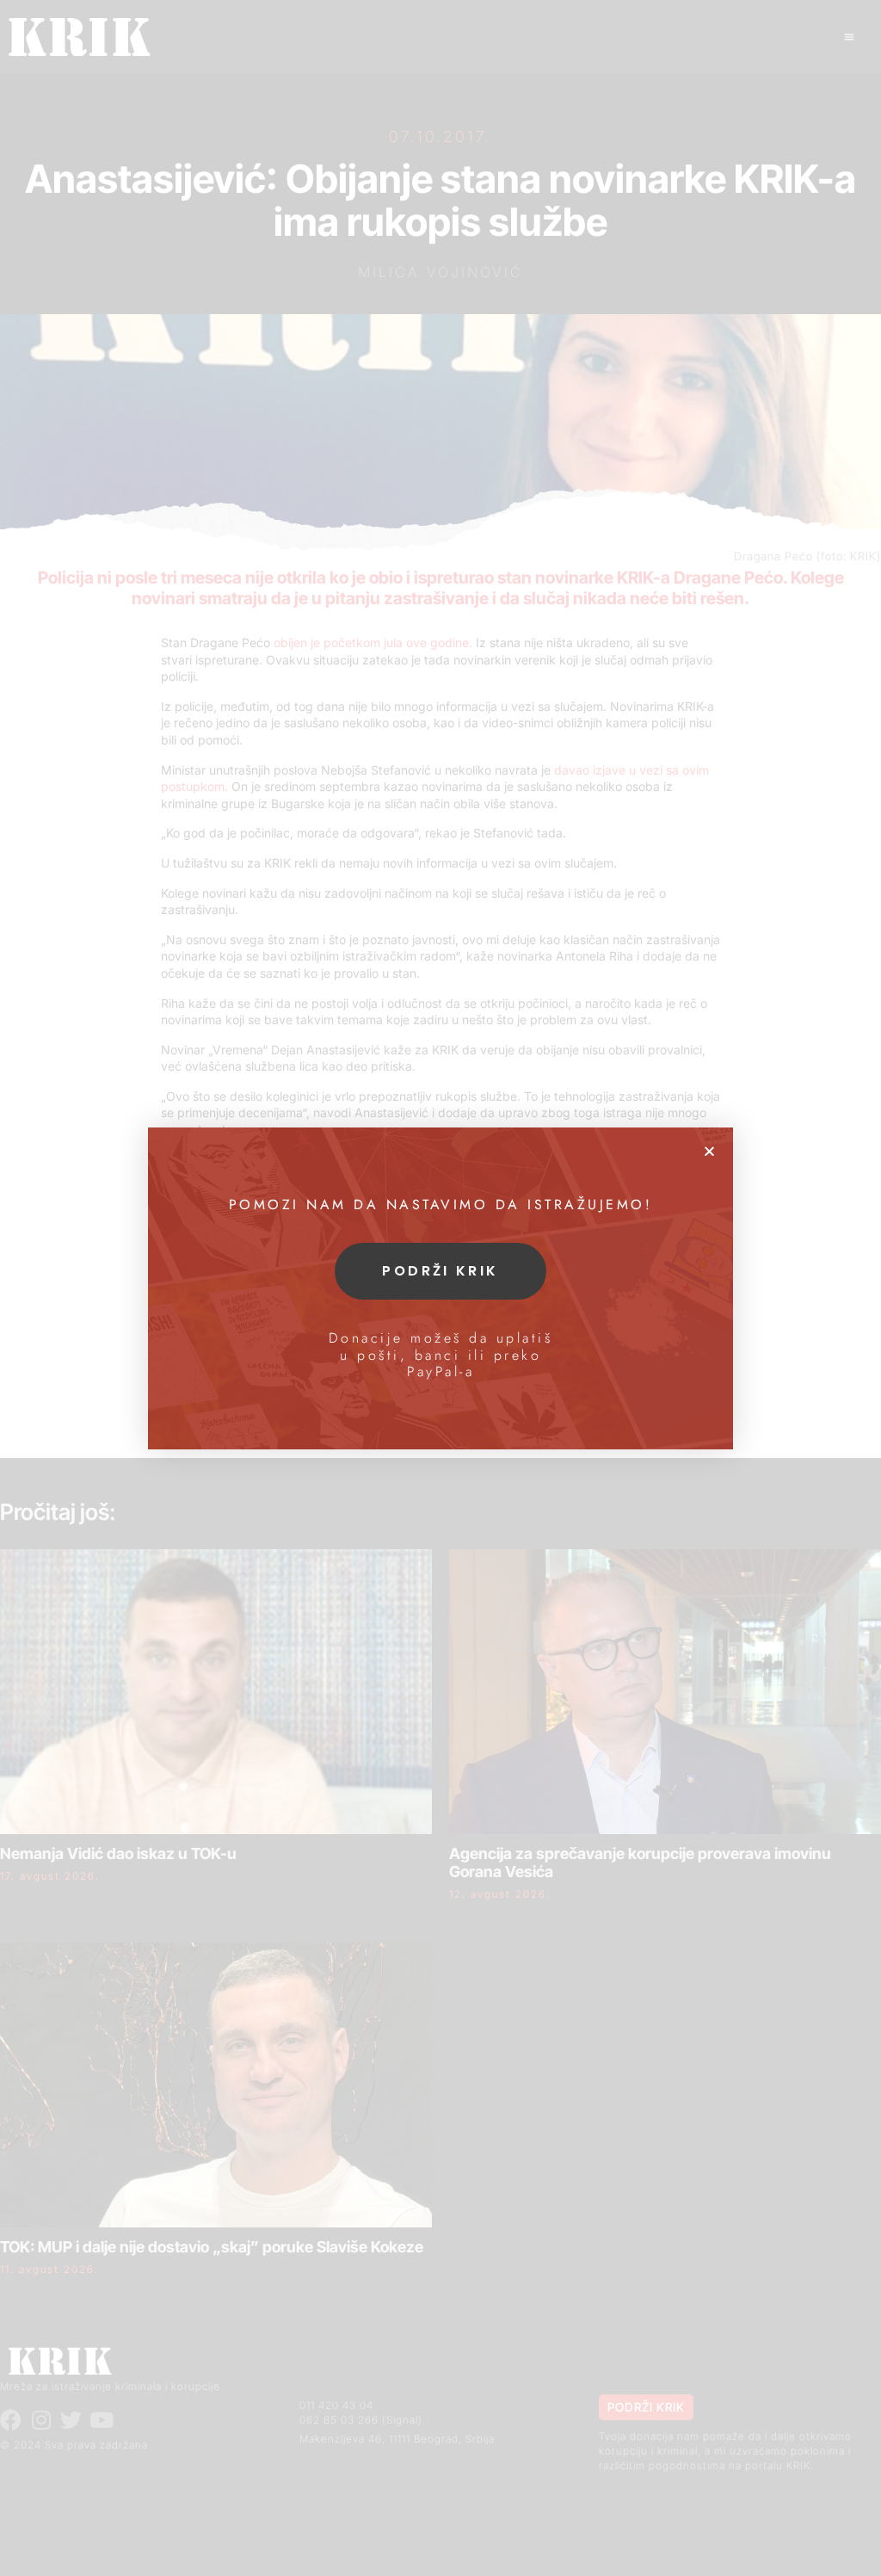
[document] (440, 1288)
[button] (709, 1151)
